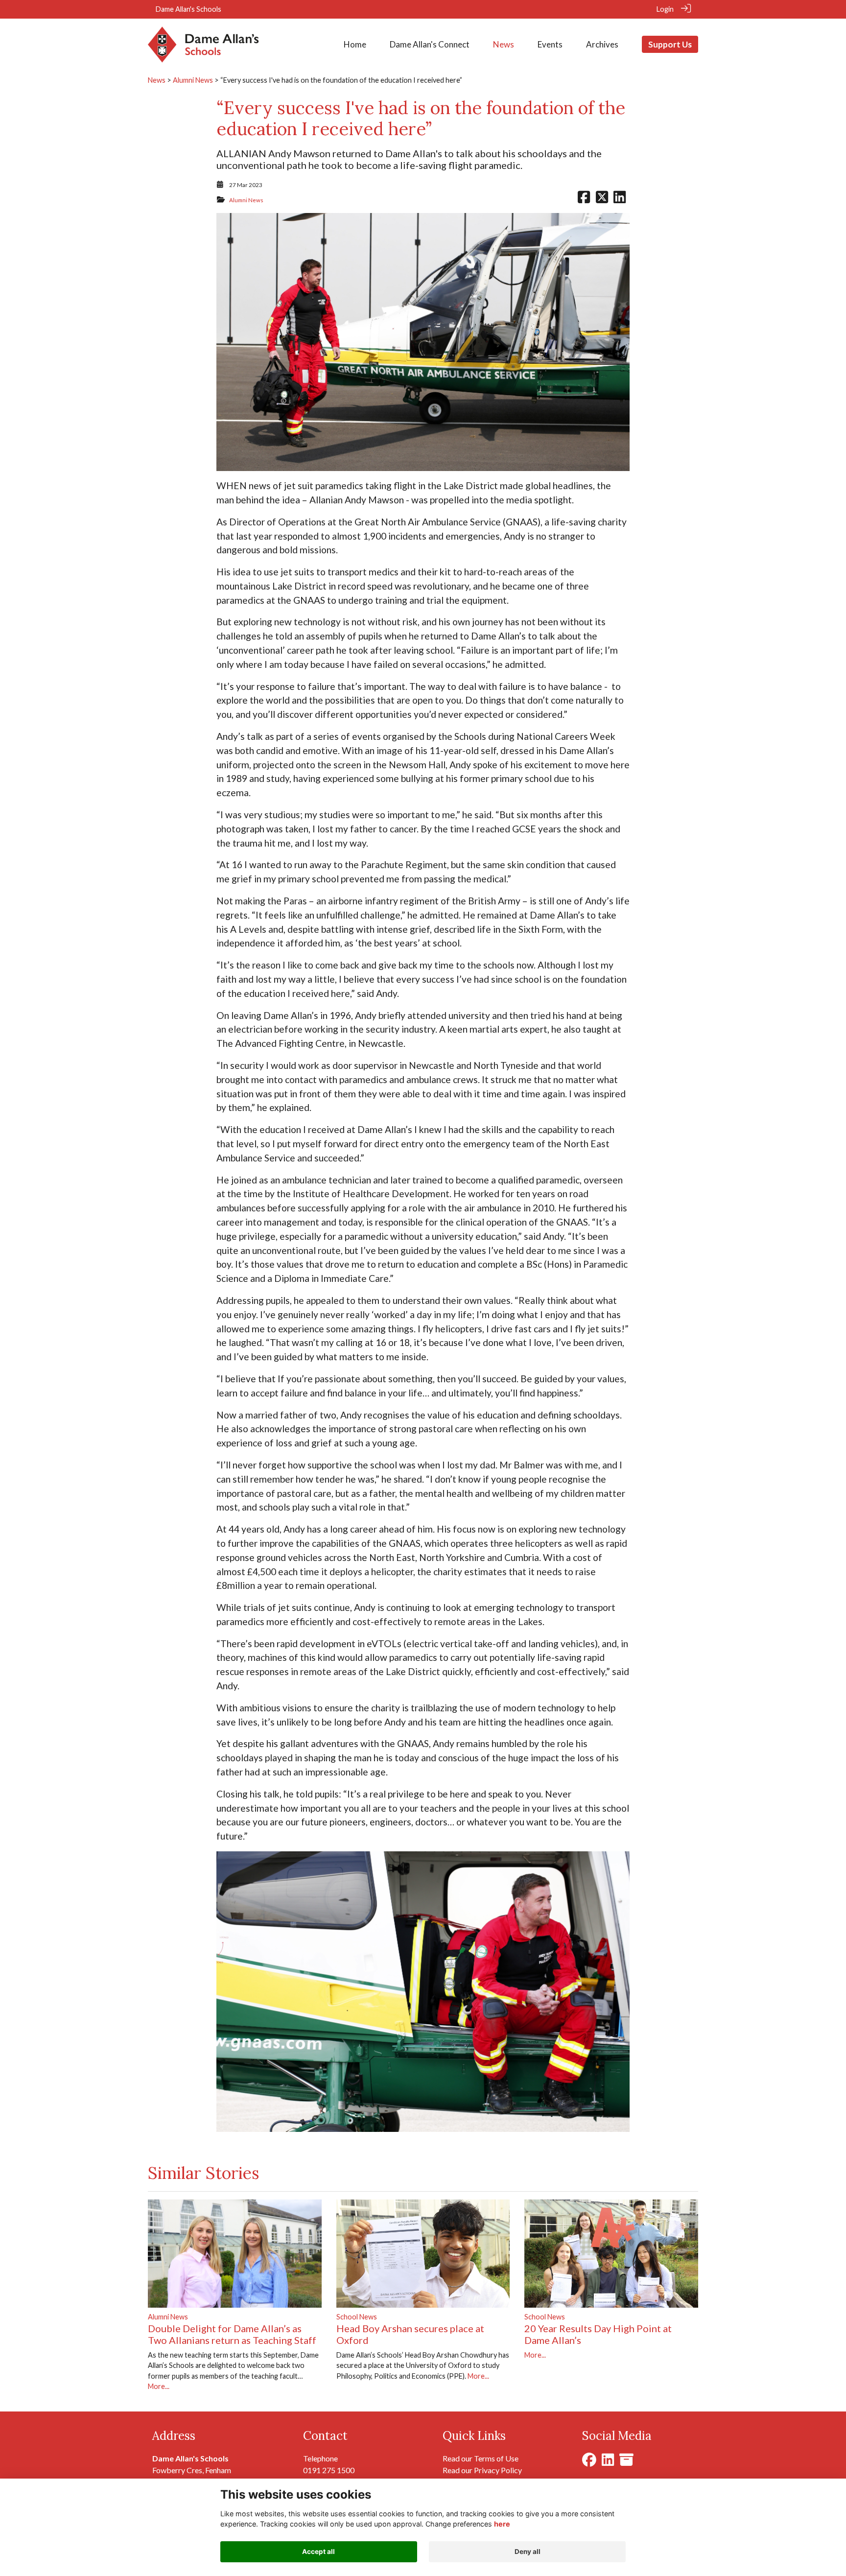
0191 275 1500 (329, 2470)
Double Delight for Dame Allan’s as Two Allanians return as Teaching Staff (232, 2334)
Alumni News (193, 80)
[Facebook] (589, 2462)
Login (665, 9)
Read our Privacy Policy (482, 2470)
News (157, 80)
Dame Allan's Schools (188, 9)
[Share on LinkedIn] (620, 200)
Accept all (318, 2552)
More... (159, 2386)
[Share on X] (602, 200)
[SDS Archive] (626, 2462)
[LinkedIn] (608, 2462)
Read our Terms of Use (481, 2458)
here (502, 2524)
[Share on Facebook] (584, 200)
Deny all (528, 2552)
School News (357, 2317)
